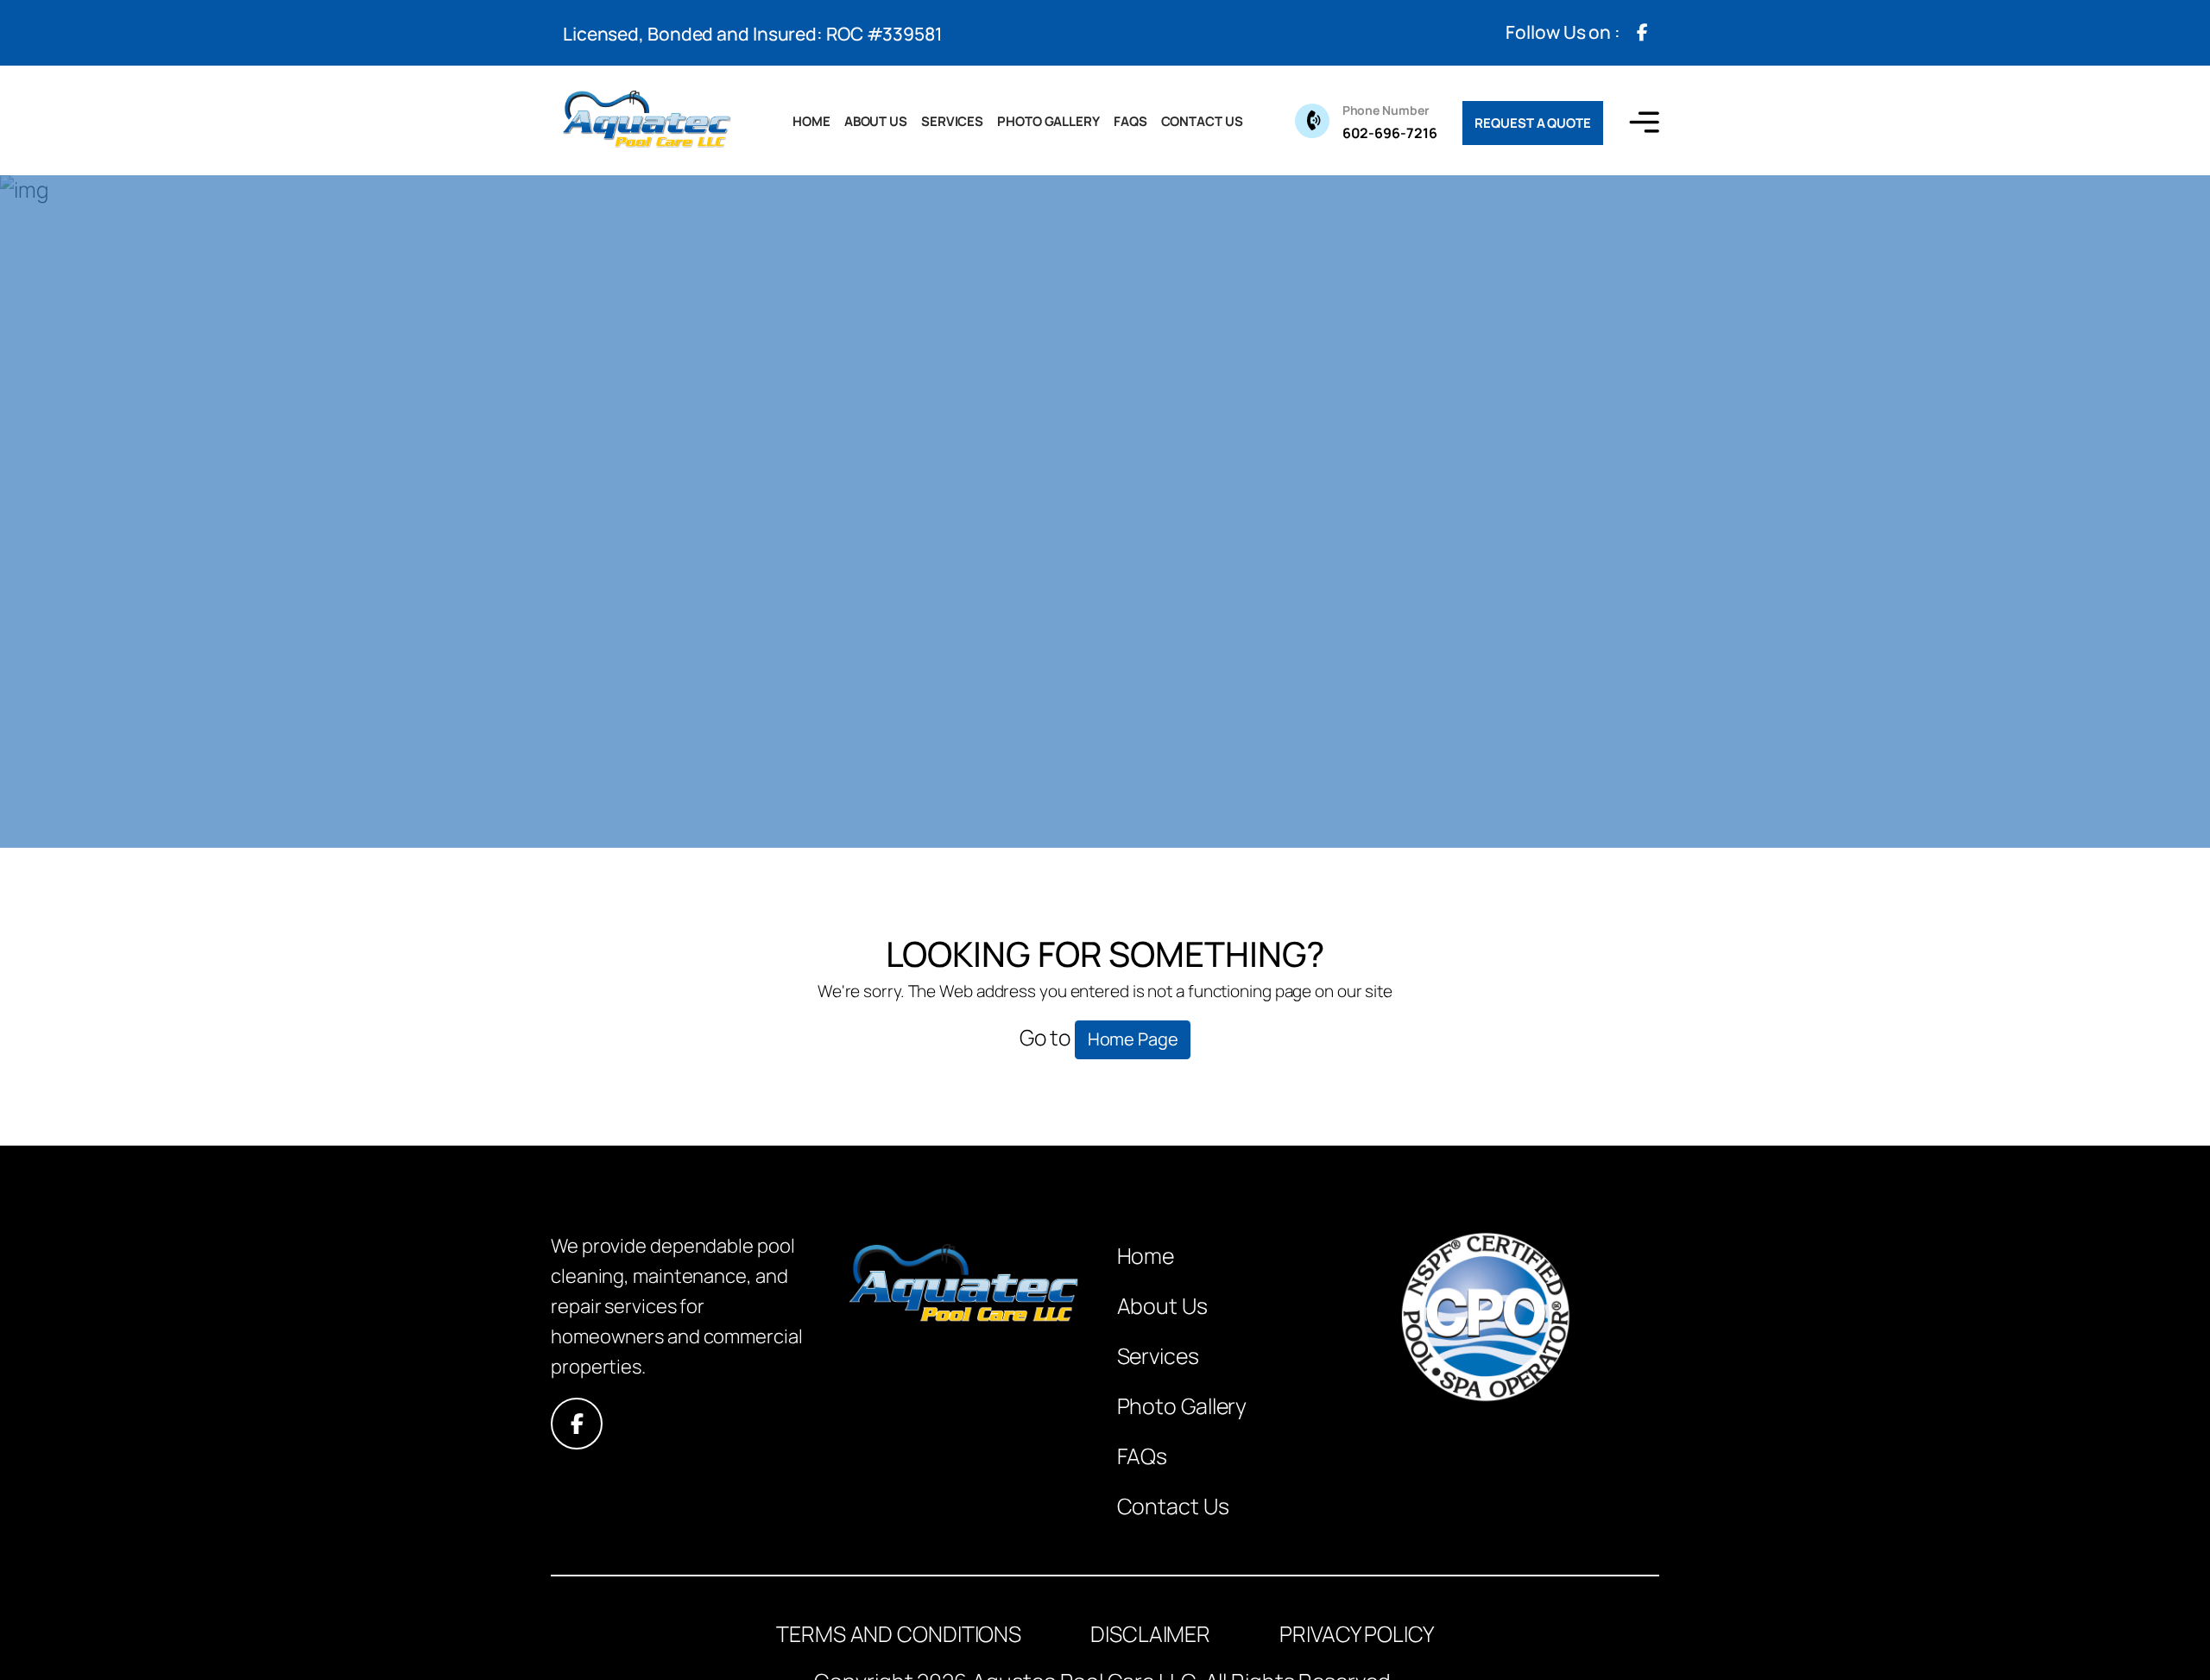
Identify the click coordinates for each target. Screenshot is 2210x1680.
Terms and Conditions (899, 1634)
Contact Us (1202, 121)
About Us (876, 121)
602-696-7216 (1390, 122)
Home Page (1133, 1039)
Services (952, 121)
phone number (1386, 110)
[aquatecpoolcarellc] (646, 120)
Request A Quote (1533, 123)
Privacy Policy (1357, 1634)
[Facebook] (1642, 33)
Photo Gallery (1048, 121)
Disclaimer (1150, 1634)
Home (811, 121)
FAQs (1130, 121)
